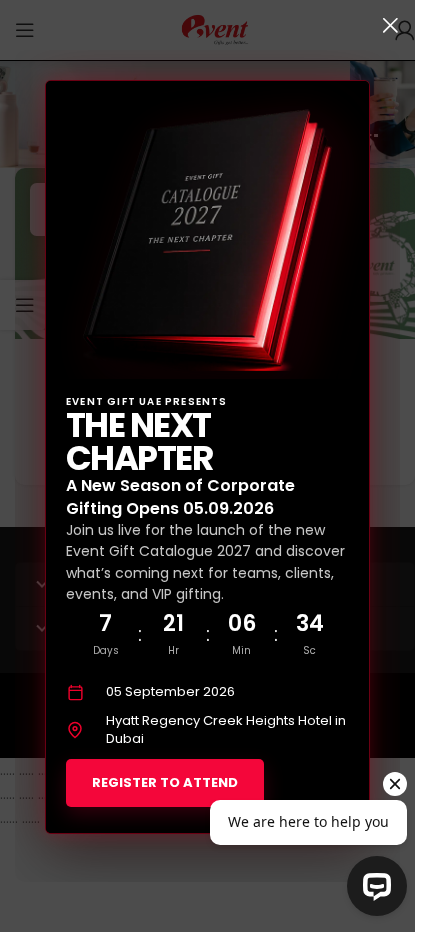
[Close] (390, 25)
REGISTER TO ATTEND (165, 782)
